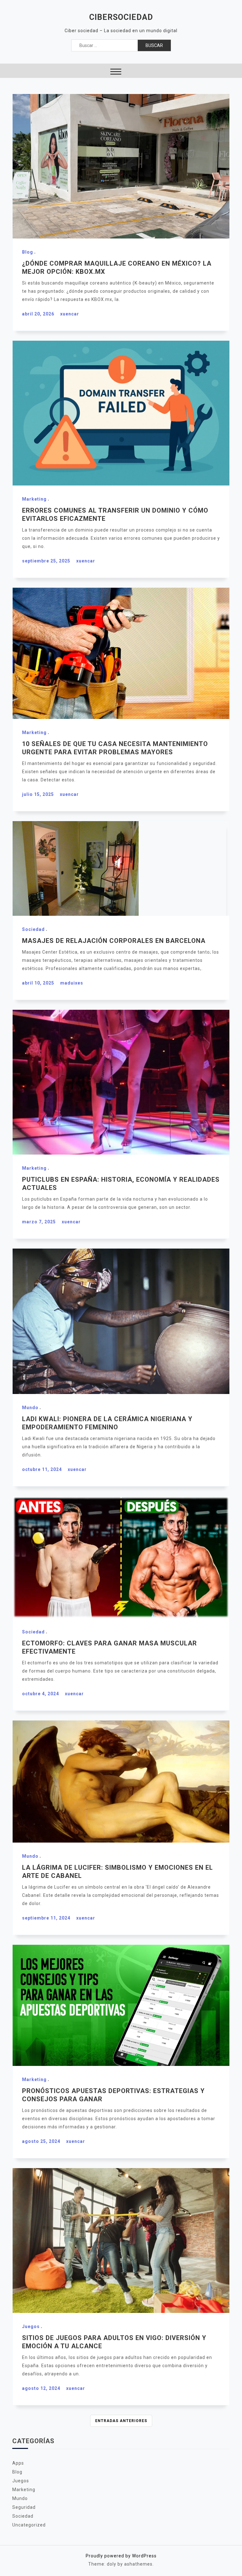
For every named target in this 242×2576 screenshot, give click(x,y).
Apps (18, 2463)
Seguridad (24, 2507)
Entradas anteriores (121, 2421)
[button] (116, 72)
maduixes (72, 983)
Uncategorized (29, 2525)
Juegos (31, 2326)
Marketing (34, 499)
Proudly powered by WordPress (121, 2556)
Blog (28, 252)
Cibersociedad (121, 17)
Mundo (30, 1408)
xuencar (70, 314)
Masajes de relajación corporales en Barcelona (114, 941)
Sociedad (33, 929)
